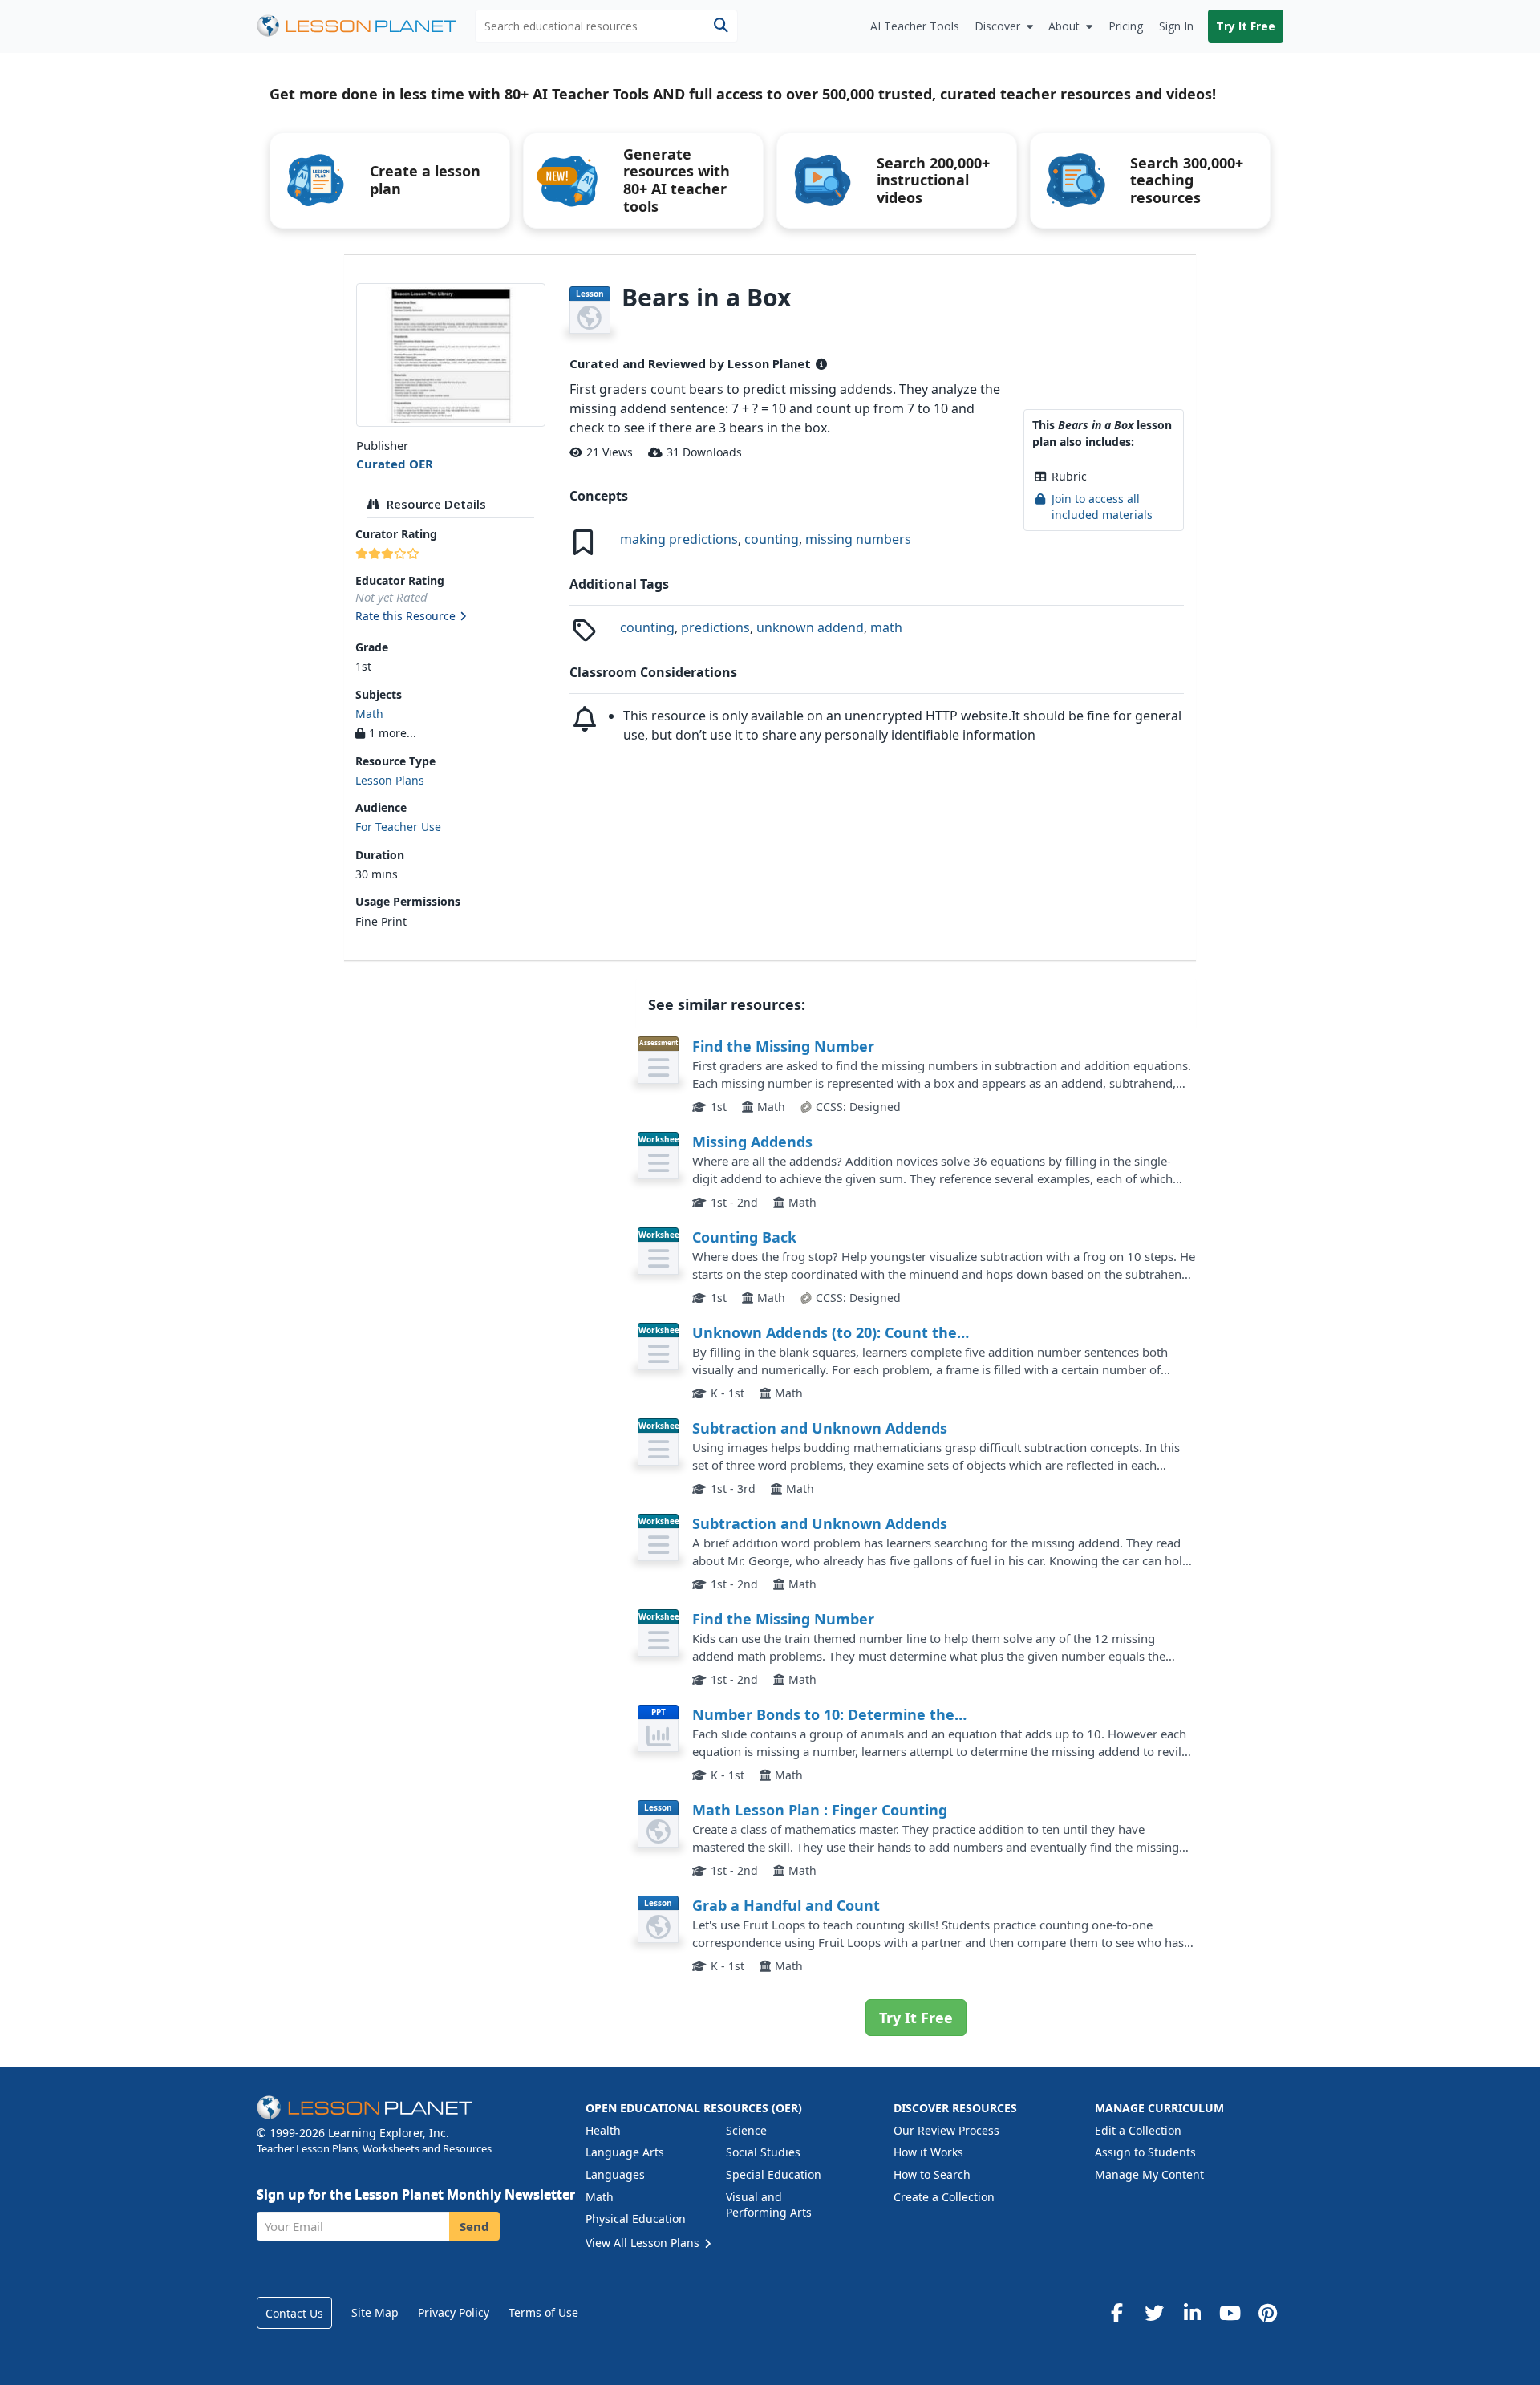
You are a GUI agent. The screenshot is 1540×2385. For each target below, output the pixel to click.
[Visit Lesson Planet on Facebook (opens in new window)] (1116, 2313)
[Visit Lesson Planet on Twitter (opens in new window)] (1154, 2313)
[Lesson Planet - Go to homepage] (366, 26)
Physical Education (636, 2219)
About (1064, 26)
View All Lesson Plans (644, 2243)
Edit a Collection (1138, 2130)
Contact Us (294, 2313)
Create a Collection (944, 2197)
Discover (997, 26)
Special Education (774, 2174)
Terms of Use (543, 2312)
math (886, 627)
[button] (450, 617)
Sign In (1176, 26)
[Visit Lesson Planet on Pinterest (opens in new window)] (1267, 2313)
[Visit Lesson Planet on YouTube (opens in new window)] (1230, 2313)
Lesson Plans (390, 780)
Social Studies (763, 2152)
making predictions (679, 539)
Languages (615, 2174)
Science (746, 2130)
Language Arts (625, 2152)
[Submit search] (721, 26)
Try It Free (1246, 26)
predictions (715, 627)
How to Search (932, 2174)
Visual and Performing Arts (769, 2205)
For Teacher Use (398, 827)
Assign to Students (1145, 2152)
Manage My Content (1149, 2174)
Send (474, 2226)
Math (369, 714)
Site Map (375, 2312)
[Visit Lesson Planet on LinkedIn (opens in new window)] (1192, 2313)
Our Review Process (946, 2130)
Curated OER (395, 464)
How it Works (928, 2152)
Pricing (1126, 26)
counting (772, 539)
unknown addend (810, 627)
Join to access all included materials (1102, 507)
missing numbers (858, 539)
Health (603, 2130)
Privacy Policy (454, 2312)
